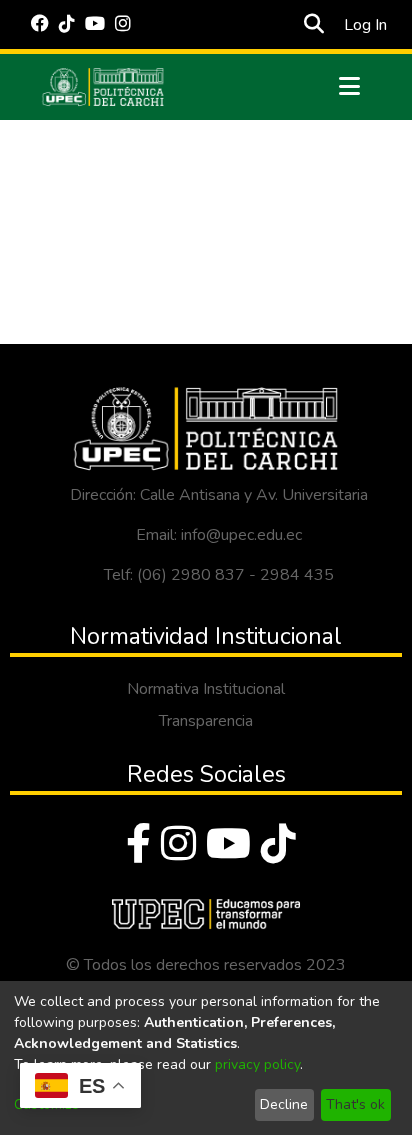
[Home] (103, 87)
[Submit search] (314, 25)
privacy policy (257, 1064)
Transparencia (206, 721)
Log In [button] (366, 25)
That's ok (355, 1104)
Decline (284, 1104)
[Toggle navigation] (350, 87)
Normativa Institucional (206, 689)
